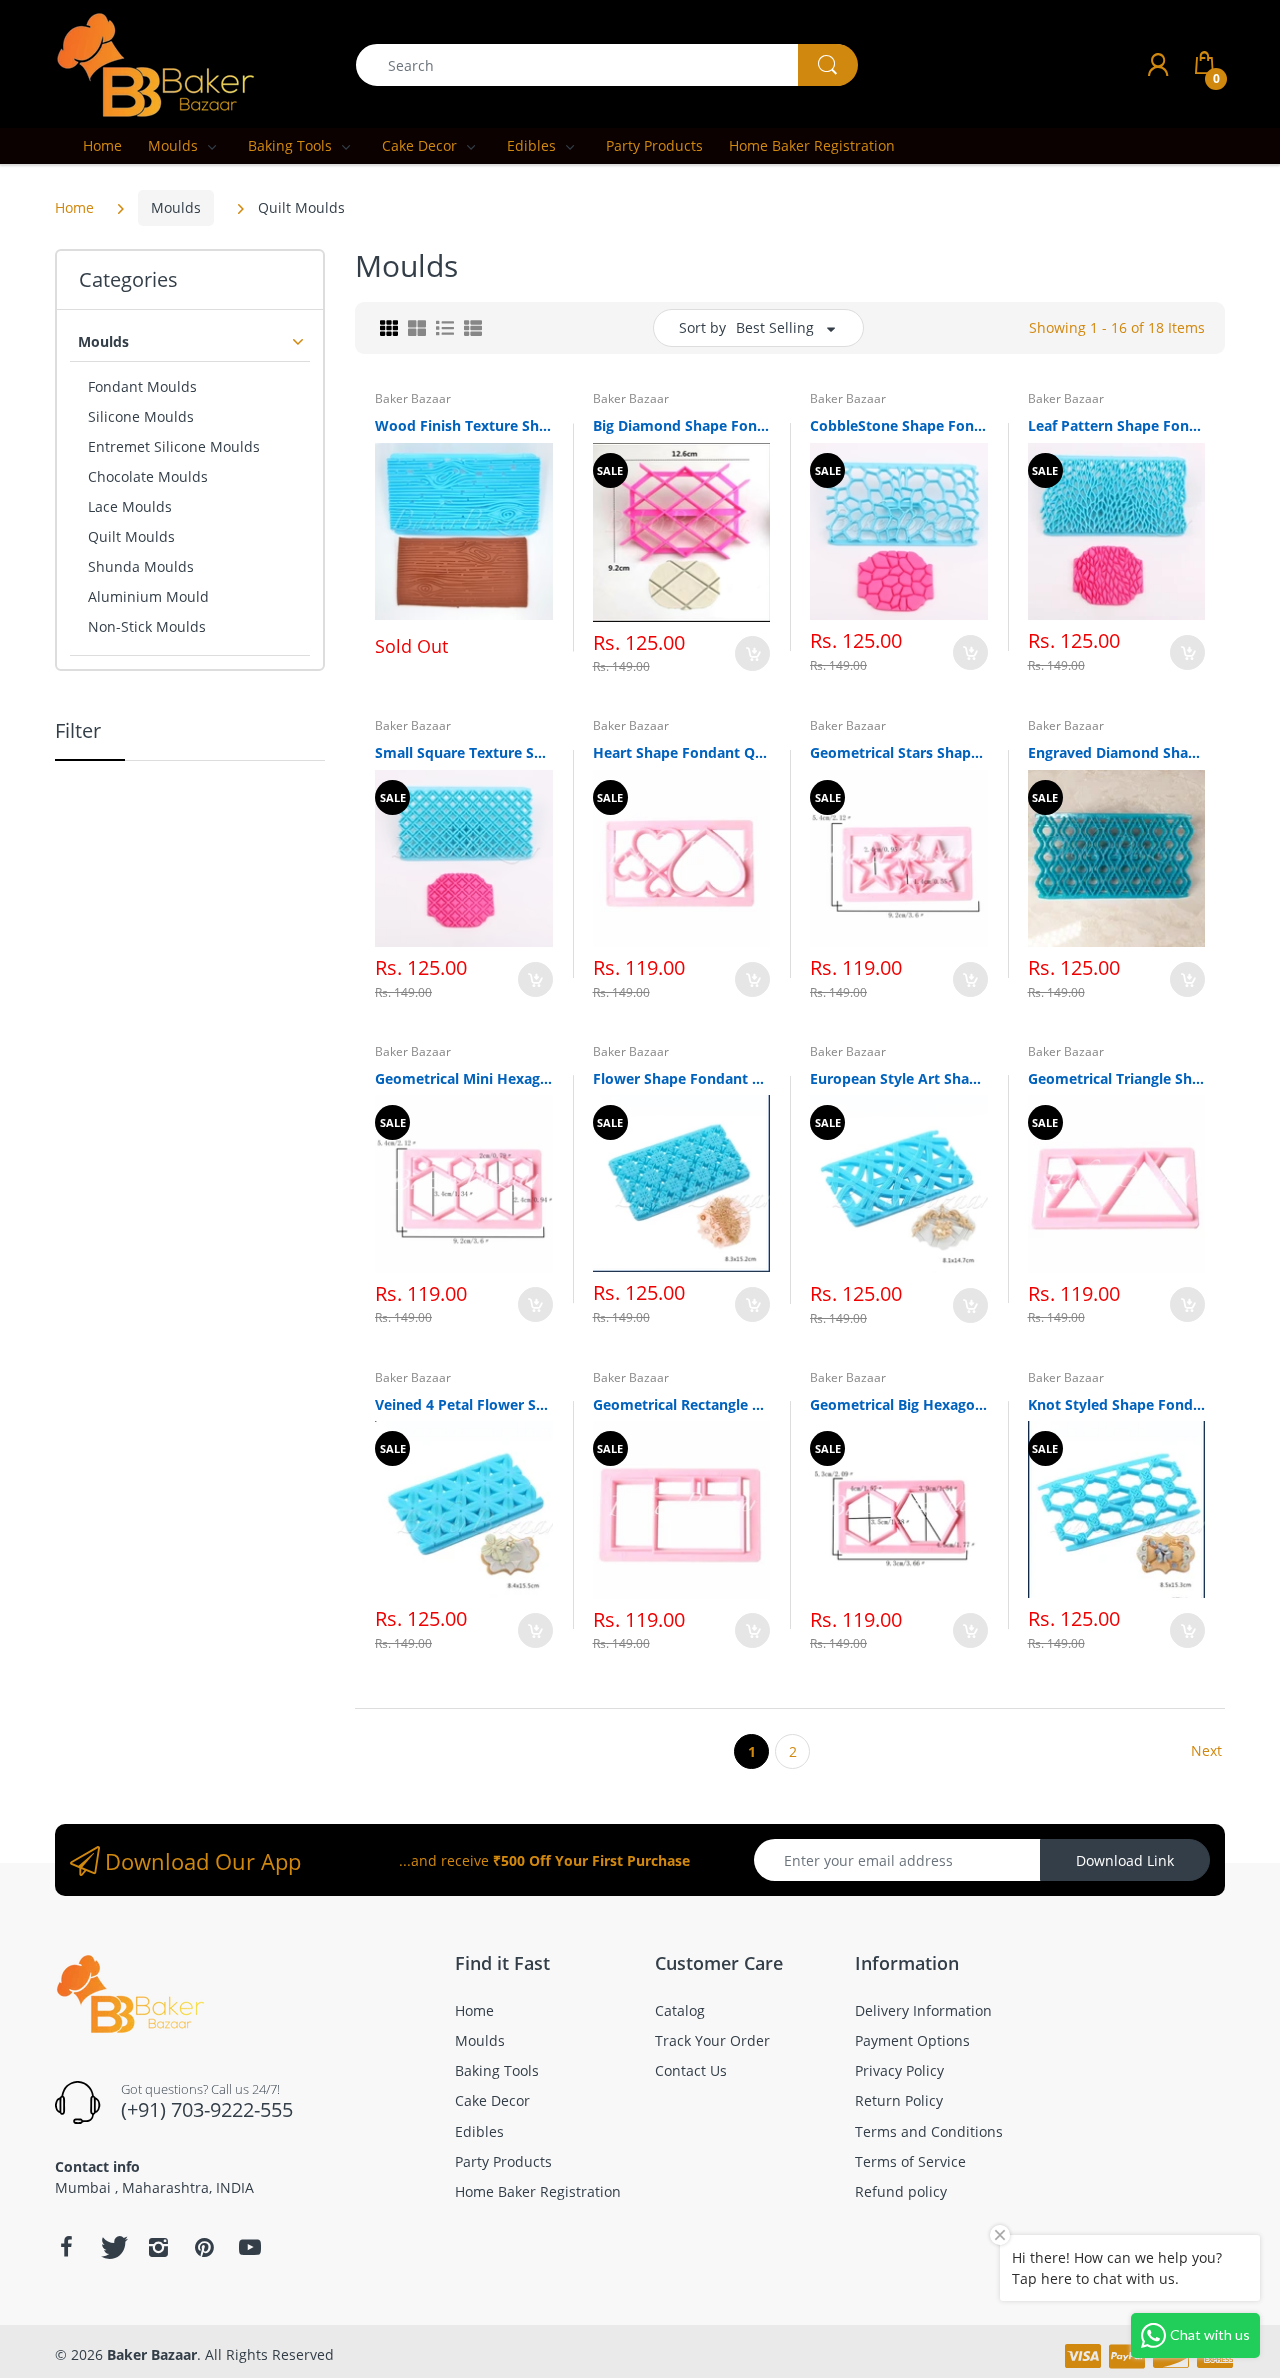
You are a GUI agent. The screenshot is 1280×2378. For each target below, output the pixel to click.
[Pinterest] (204, 2247)
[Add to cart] (752, 653)
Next (1206, 1750)
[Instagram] (158, 2247)
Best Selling (775, 327)
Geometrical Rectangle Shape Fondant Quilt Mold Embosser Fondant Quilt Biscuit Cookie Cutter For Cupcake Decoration (682, 1404)
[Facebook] (66, 2247)
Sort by (702, 327)
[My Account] (1158, 64)
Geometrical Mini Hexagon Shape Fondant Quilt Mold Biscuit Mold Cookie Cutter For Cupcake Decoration (464, 1078)
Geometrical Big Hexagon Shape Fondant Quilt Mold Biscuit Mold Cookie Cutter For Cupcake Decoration (899, 1404)
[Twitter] (112, 2247)
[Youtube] (250, 2247)
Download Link (1125, 1860)
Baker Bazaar (413, 398)
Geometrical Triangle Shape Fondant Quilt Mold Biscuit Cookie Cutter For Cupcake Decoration (1117, 1078)
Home (74, 207)
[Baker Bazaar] (155, 63)
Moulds (176, 207)
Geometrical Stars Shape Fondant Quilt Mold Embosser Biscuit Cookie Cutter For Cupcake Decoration (899, 752)
